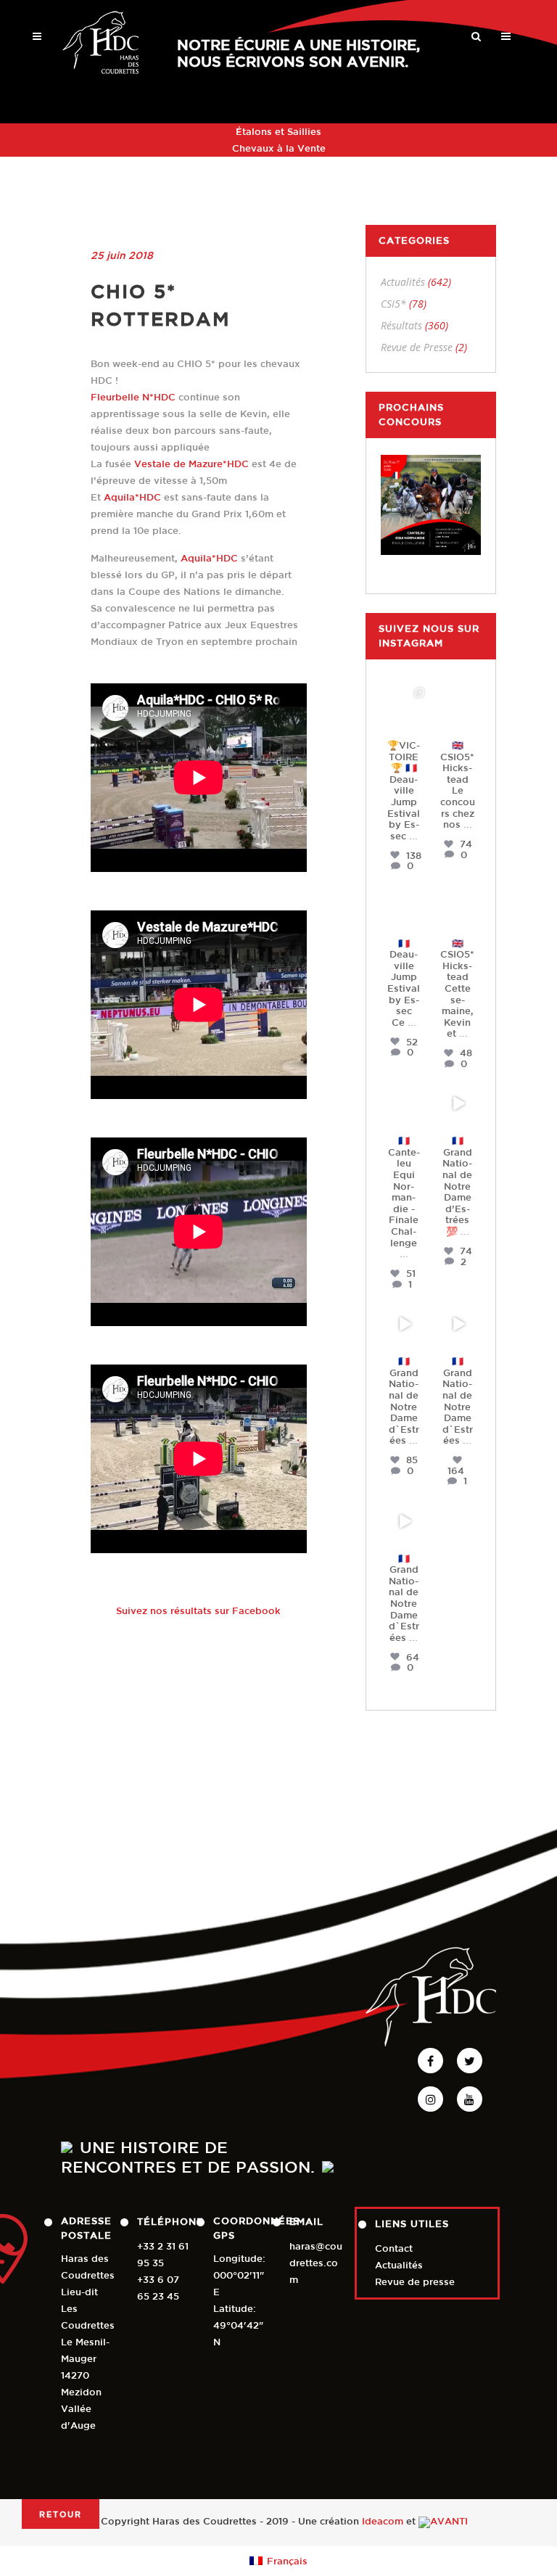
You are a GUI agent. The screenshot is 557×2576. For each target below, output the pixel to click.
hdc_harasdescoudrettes (404, 701)
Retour (61, 2514)
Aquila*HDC (132, 497)
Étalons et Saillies (278, 132)
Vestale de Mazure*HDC (191, 464)
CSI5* (393, 304)
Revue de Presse (417, 347)
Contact (394, 2248)
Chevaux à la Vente (279, 148)
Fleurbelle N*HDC (133, 397)
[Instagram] (418, 723)
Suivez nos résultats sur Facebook (198, 1611)
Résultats (401, 325)
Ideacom (383, 2522)
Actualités (403, 282)
